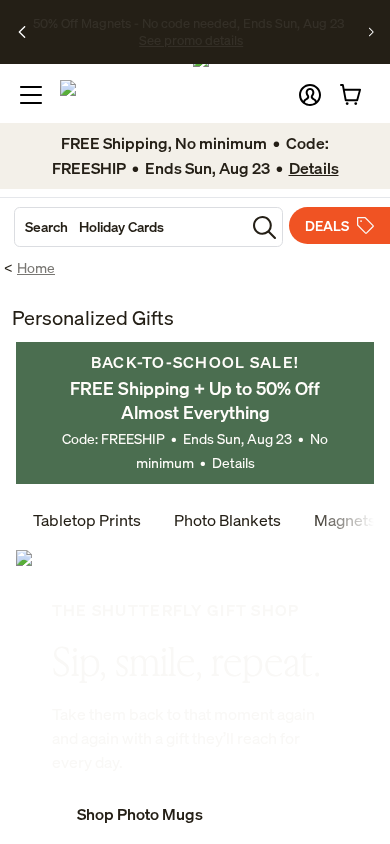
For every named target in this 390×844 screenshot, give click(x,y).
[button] (310, 95)
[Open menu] (31, 95)
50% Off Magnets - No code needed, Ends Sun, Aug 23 (188, 23)
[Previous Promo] (22, 32)
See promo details (191, 40)
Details (233, 462)
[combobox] (130, 227)
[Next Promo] (371, 32)
